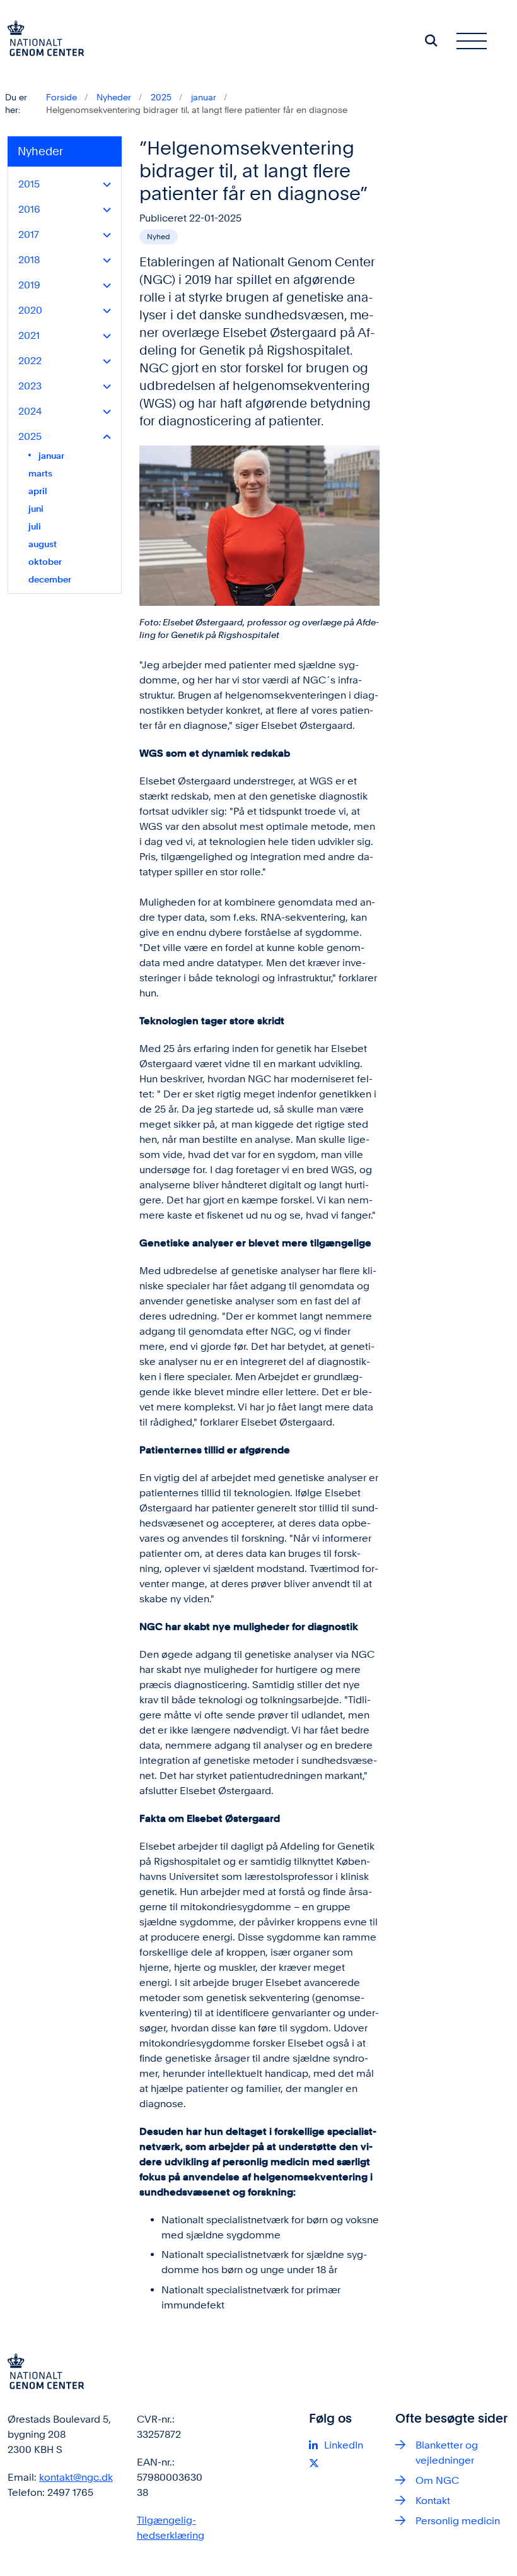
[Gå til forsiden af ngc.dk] (42, 40)
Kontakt (433, 2501)
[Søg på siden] (431, 40)
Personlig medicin (458, 2521)
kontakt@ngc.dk (76, 2477)
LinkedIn (344, 2445)
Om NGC (437, 2480)
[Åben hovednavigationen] (477, 40)
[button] (104, 185)
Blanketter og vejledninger (447, 2453)
